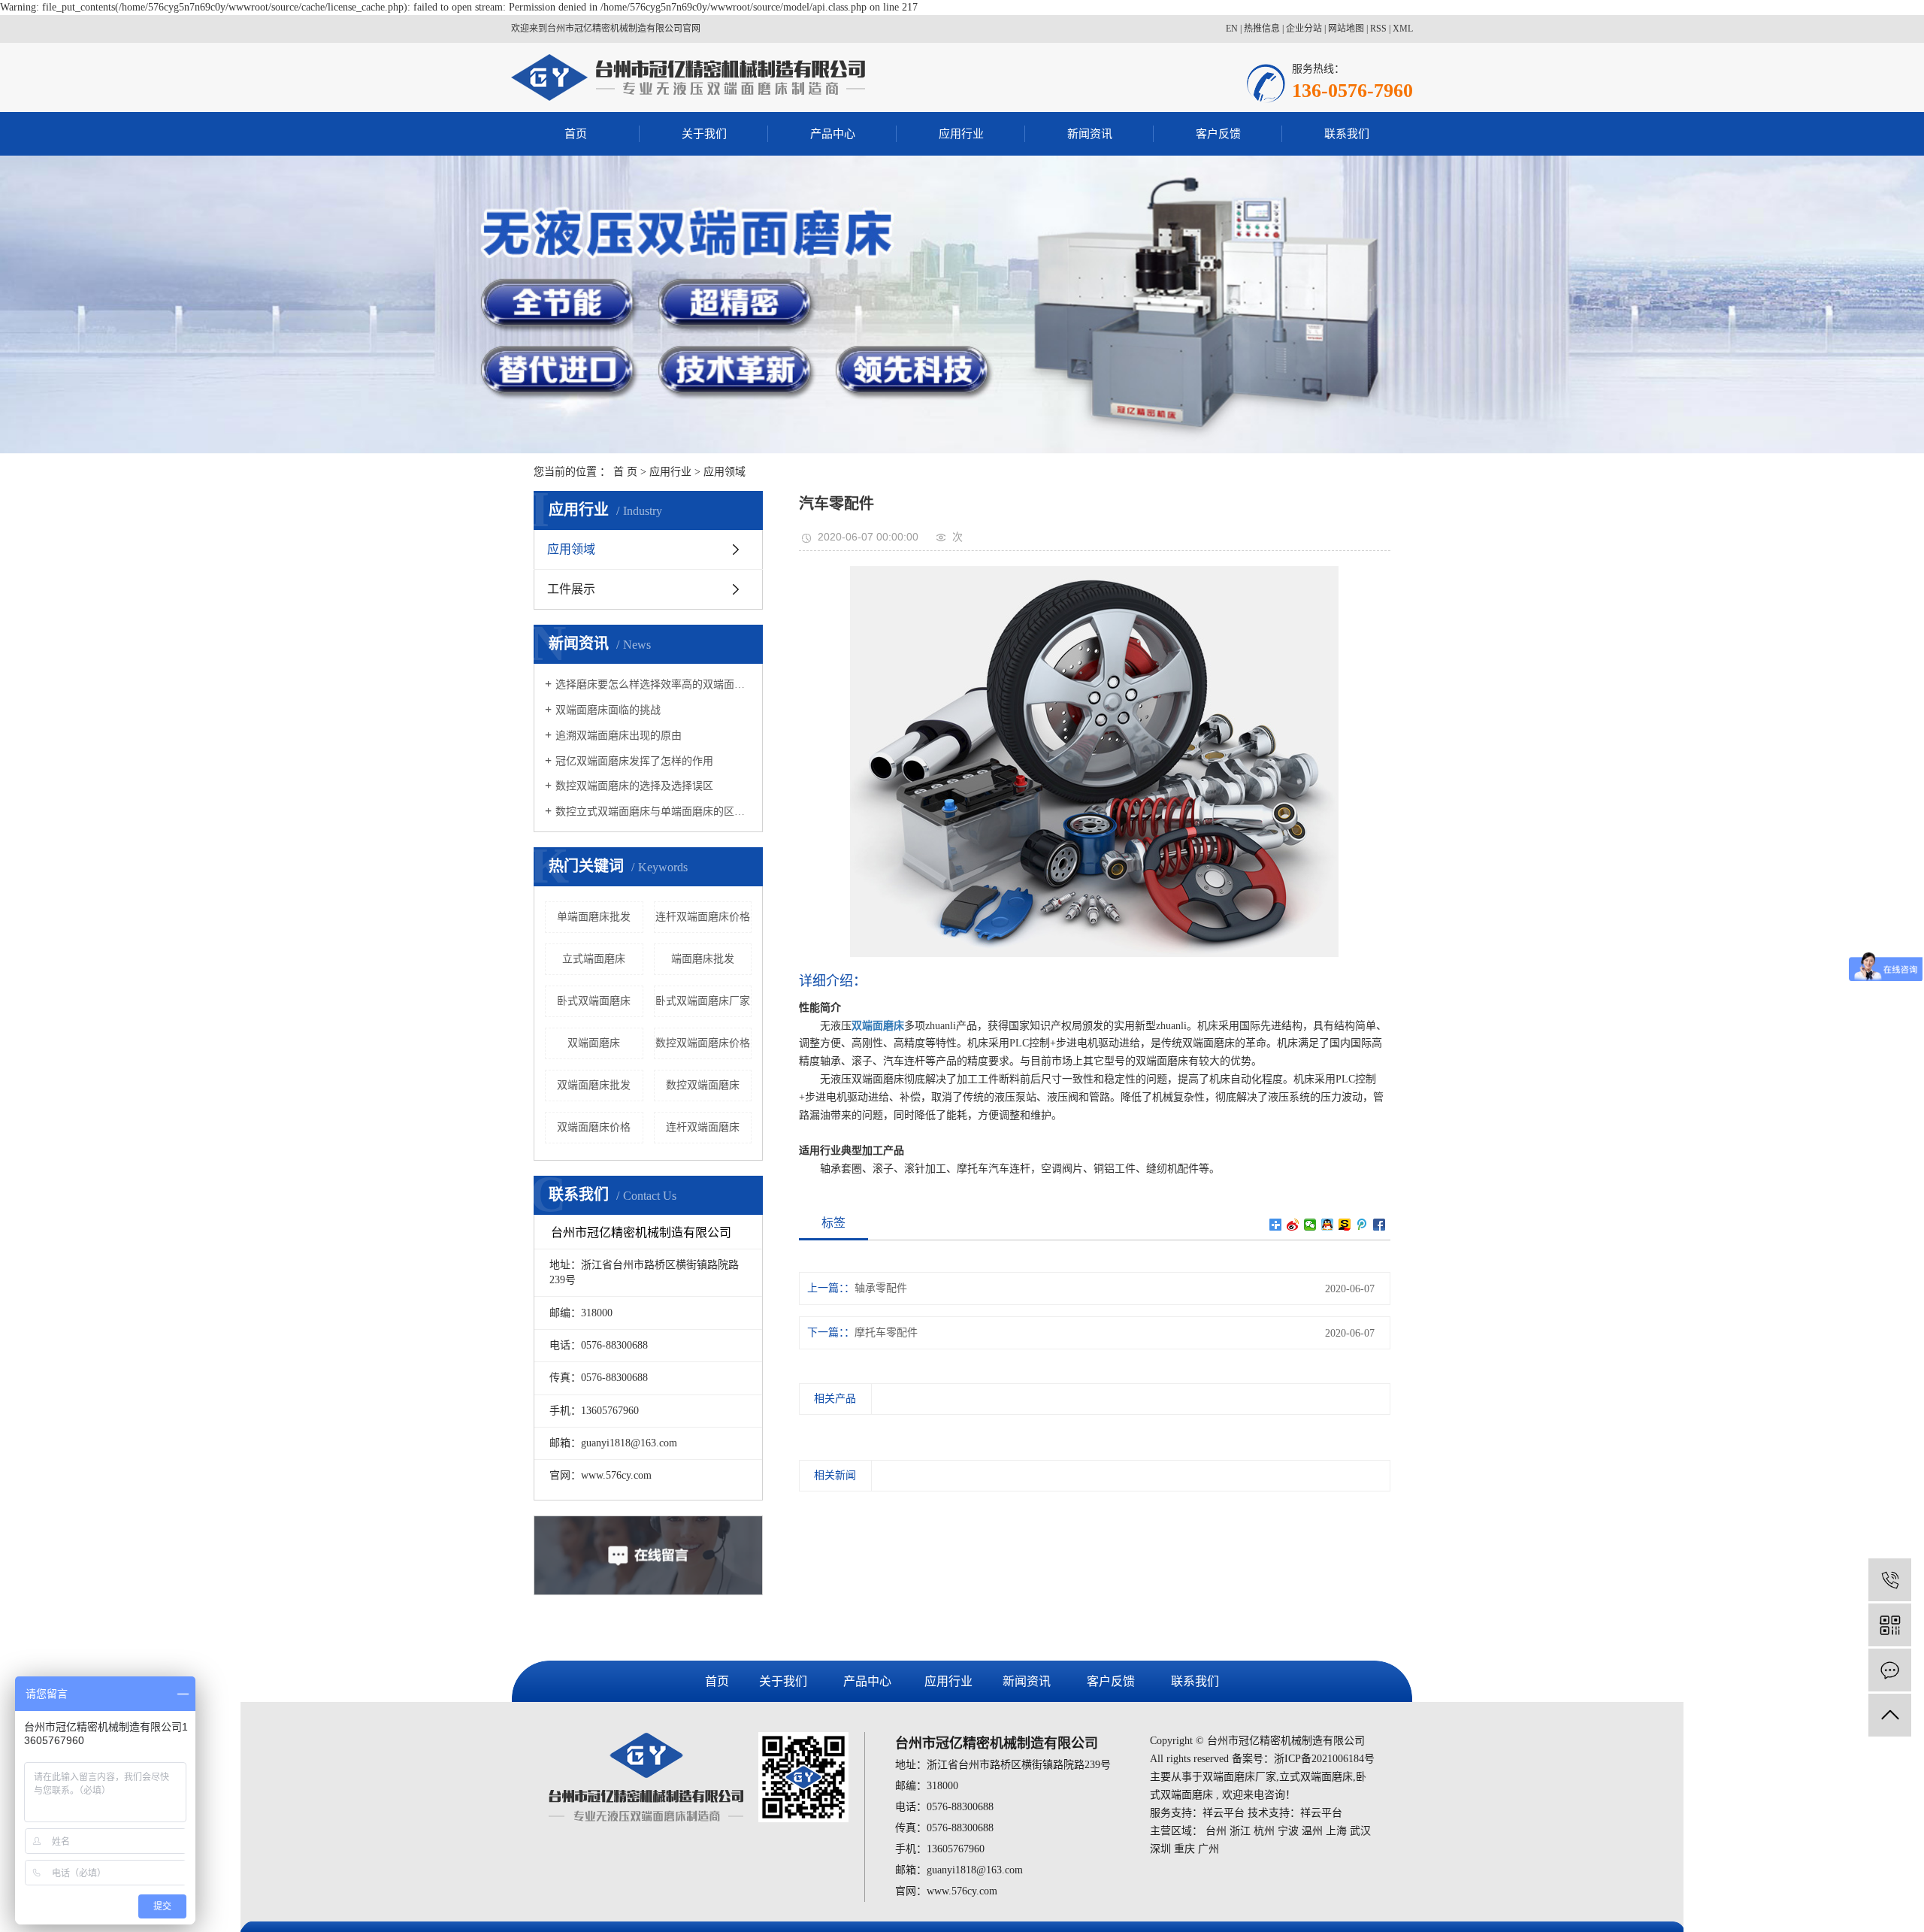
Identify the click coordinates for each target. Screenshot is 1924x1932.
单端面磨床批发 (594, 917)
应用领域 (725, 472)
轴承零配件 (881, 1288)
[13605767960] (1890, 1580)
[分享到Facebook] (1379, 1225)
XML (1403, 29)
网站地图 (1346, 29)
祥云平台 (1224, 1813)
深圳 (1160, 1849)
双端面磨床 (594, 1043)
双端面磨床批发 (594, 1085)
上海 (1336, 1831)
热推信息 (1262, 29)
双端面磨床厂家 (1239, 1777)
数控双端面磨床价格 (703, 1043)
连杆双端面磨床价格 (703, 917)
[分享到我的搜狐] (1345, 1225)
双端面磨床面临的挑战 (608, 710)
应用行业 (961, 134)
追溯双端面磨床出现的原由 (619, 736)
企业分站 (1304, 29)
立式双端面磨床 (1316, 1777)
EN (1232, 29)
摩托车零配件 (886, 1332)
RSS (1378, 29)
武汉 (1360, 1831)
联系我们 (1347, 134)
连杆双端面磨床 (703, 1127)
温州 (1312, 1831)
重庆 (1184, 1849)
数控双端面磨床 (703, 1085)
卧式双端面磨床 (594, 1001)
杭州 (1264, 1831)
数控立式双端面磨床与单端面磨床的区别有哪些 (653, 812)
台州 (1216, 1831)
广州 (1209, 1849)
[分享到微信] (1310, 1225)
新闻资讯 (1090, 134)
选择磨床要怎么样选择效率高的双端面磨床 (653, 684)
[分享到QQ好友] (1328, 1225)
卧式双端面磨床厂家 (703, 1001)
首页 (576, 134)
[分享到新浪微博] (1293, 1225)
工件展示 (571, 589)
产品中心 (833, 134)
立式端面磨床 (594, 959)
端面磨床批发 (703, 959)
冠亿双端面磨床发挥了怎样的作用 (634, 761)
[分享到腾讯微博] (1362, 1225)
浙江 (1240, 1831)
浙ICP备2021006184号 (1324, 1759)
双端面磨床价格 (594, 1127)
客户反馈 (1218, 134)
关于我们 (704, 134)
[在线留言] (1890, 1670)
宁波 (1288, 1831)
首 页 (625, 472)
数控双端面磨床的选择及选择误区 (634, 786)
